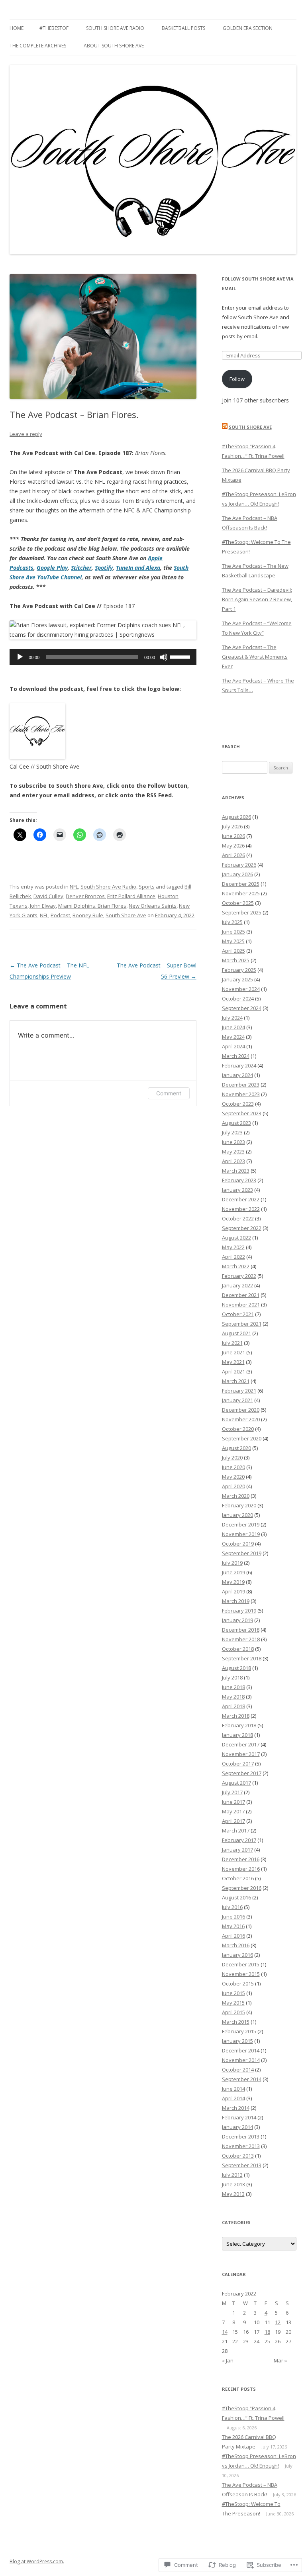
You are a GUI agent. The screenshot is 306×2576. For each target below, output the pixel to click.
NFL (74, 887)
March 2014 (236, 2108)
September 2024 (242, 1008)
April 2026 (233, 855)
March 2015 (236, 2022)
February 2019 (239, 1611)
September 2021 (242, 1324)
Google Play (52, 568)
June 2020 (233, 1467)
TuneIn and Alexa (138, 568)
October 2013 (238, 2156)
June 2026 (233, 836)
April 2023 (233, 1161)
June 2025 (233, 932)
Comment (169, 1093)
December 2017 (241, 1744)
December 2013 (241, 2137)
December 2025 (241, 884)
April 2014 (233, 2098)
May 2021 (233, 1362)
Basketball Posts (183, 28)
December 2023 (241, 1085)
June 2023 (233, 1142)
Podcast (60, 915)
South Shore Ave (126, 915)
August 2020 (236, 1448)
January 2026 (237, 874)
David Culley (48, 896)
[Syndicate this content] (225, 427)
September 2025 (242, 912)
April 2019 (233, 1591)
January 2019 (237, 1620)
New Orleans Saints (153, 906)
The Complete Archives (38, 46)
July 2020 (232, 1458)
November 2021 (241, 1305)
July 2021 (232, 1343)
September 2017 (242, 1773)
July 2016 (232, 1907)
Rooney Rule (88, 915)
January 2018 (237, 1735)
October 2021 (238, 1314)
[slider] (181, 656)
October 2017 (238, 1764)
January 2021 (237, 1400)
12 (278, 2322)
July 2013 (232, 2175)
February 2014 (239, 2117)
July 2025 (232, 922)
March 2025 (236, 960)
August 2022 (236, 1238)
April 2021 (233, 1371)
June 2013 (233, 2184)
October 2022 (238, 1218)
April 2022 (233, 1257)
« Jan (228, 2360)
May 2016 (233, 1926)
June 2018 (233, 1687)
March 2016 (236, 1945)
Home (17, 28)
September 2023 (242, 1113)
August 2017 (236, 1783)
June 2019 (233, 1572)
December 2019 (241, 1524)
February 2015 (239, 2031)
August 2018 (236, 1668)
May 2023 (233, 1152)
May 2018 (233, 1697)
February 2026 (239, 865)
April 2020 (233, 1486)
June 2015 (233, 1993)
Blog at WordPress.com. (37, 2561)
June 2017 (233, 1802)
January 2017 (237, 1850)
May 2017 (233, 1811)
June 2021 (233, 1352)
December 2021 (241, 1295)
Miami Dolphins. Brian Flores (92, 906)
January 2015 (237, 2041)
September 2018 (242, 1658)
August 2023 (236, 1123)
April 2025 (233, 951)
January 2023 (237, 1190)
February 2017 (239, 1840)
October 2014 (238, 2070)
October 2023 (238, 1104)
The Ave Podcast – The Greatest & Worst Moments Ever (255, 657)
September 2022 (242, 1228)
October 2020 (238, 1429)
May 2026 (233, 846)
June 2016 (233, 1917)
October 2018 (238, 1649)
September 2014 (242, 2079)
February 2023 (239, 1180)
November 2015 (241, 1974)
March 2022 (236, 1266)
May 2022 (233, 1247)
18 (267, 2332)
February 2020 (239, 1505)
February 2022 (239, 1276)
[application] (103, 657)
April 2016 (233, 1936)
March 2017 (236, 1830)
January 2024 (237, 1075)
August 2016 (236, 1897)
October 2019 (238, 1544)
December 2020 (241, 1410)
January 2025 (237, 979)
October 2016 (238, 1878)
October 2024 (238, 999)
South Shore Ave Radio (115, 28)
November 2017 (241, 1754)
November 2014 (241, 2060)
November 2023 (241, 1094)
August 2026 (236, 817)
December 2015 (241, 1964)
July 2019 (232, 1563)
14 (225, 2332)
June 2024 (233, 1027)
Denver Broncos (85, 896)
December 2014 (241, 2050)
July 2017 (232, 1792)
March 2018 (236, 1716)
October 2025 (238, 903)
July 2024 (232, 1018)
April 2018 (233, 1706)
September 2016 (242, 1888)
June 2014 (233, 2089)
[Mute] (164, 657)
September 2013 (242, 2165)
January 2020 (237, 1515)
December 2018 (241, 1630)
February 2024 (239, 1065)
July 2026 (232, 826)
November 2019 (241, 1534)
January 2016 (237, 1955)
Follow (237, 379)
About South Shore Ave (114, 46)
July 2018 (232, 1677)
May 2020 (233, 1477)
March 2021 (236, 1381)
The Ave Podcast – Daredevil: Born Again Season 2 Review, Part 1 (257, 599)
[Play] (20, 657)
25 (267, 2341)
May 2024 (233, 1037)
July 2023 (232, 1132)
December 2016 (241, 1859)
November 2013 (241, 2146)
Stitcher (81, 568)
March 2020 (236, 1496)
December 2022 (241, 1199)
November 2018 (241, 1639)
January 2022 (237, 1285)
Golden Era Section (248, 28)
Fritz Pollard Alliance (131, 896)
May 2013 (233, 2194)
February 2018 (239, 1725)
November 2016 (241, 1869)
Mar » (280, 2360)
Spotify (104, 568)
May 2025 (233, 941)
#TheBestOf (54, 28)
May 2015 (233, 2003)
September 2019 (242, 1553)
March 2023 (236, 1171)
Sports (147, 887)
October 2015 (238, 1984)
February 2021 (239, 1391)
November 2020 (241, 1419)
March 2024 (236, 1056)
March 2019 (236, 1601)
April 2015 (233, 2012)
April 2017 (233, 1821)
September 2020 (242, 1438)
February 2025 (239, 970)
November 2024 (241, 989)
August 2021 (236, 1333)
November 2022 (241, 1209)
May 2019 (233, 1582)
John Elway (43, 906)
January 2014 (237, 2127)
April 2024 (233, 1046)
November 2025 (241, 893)
